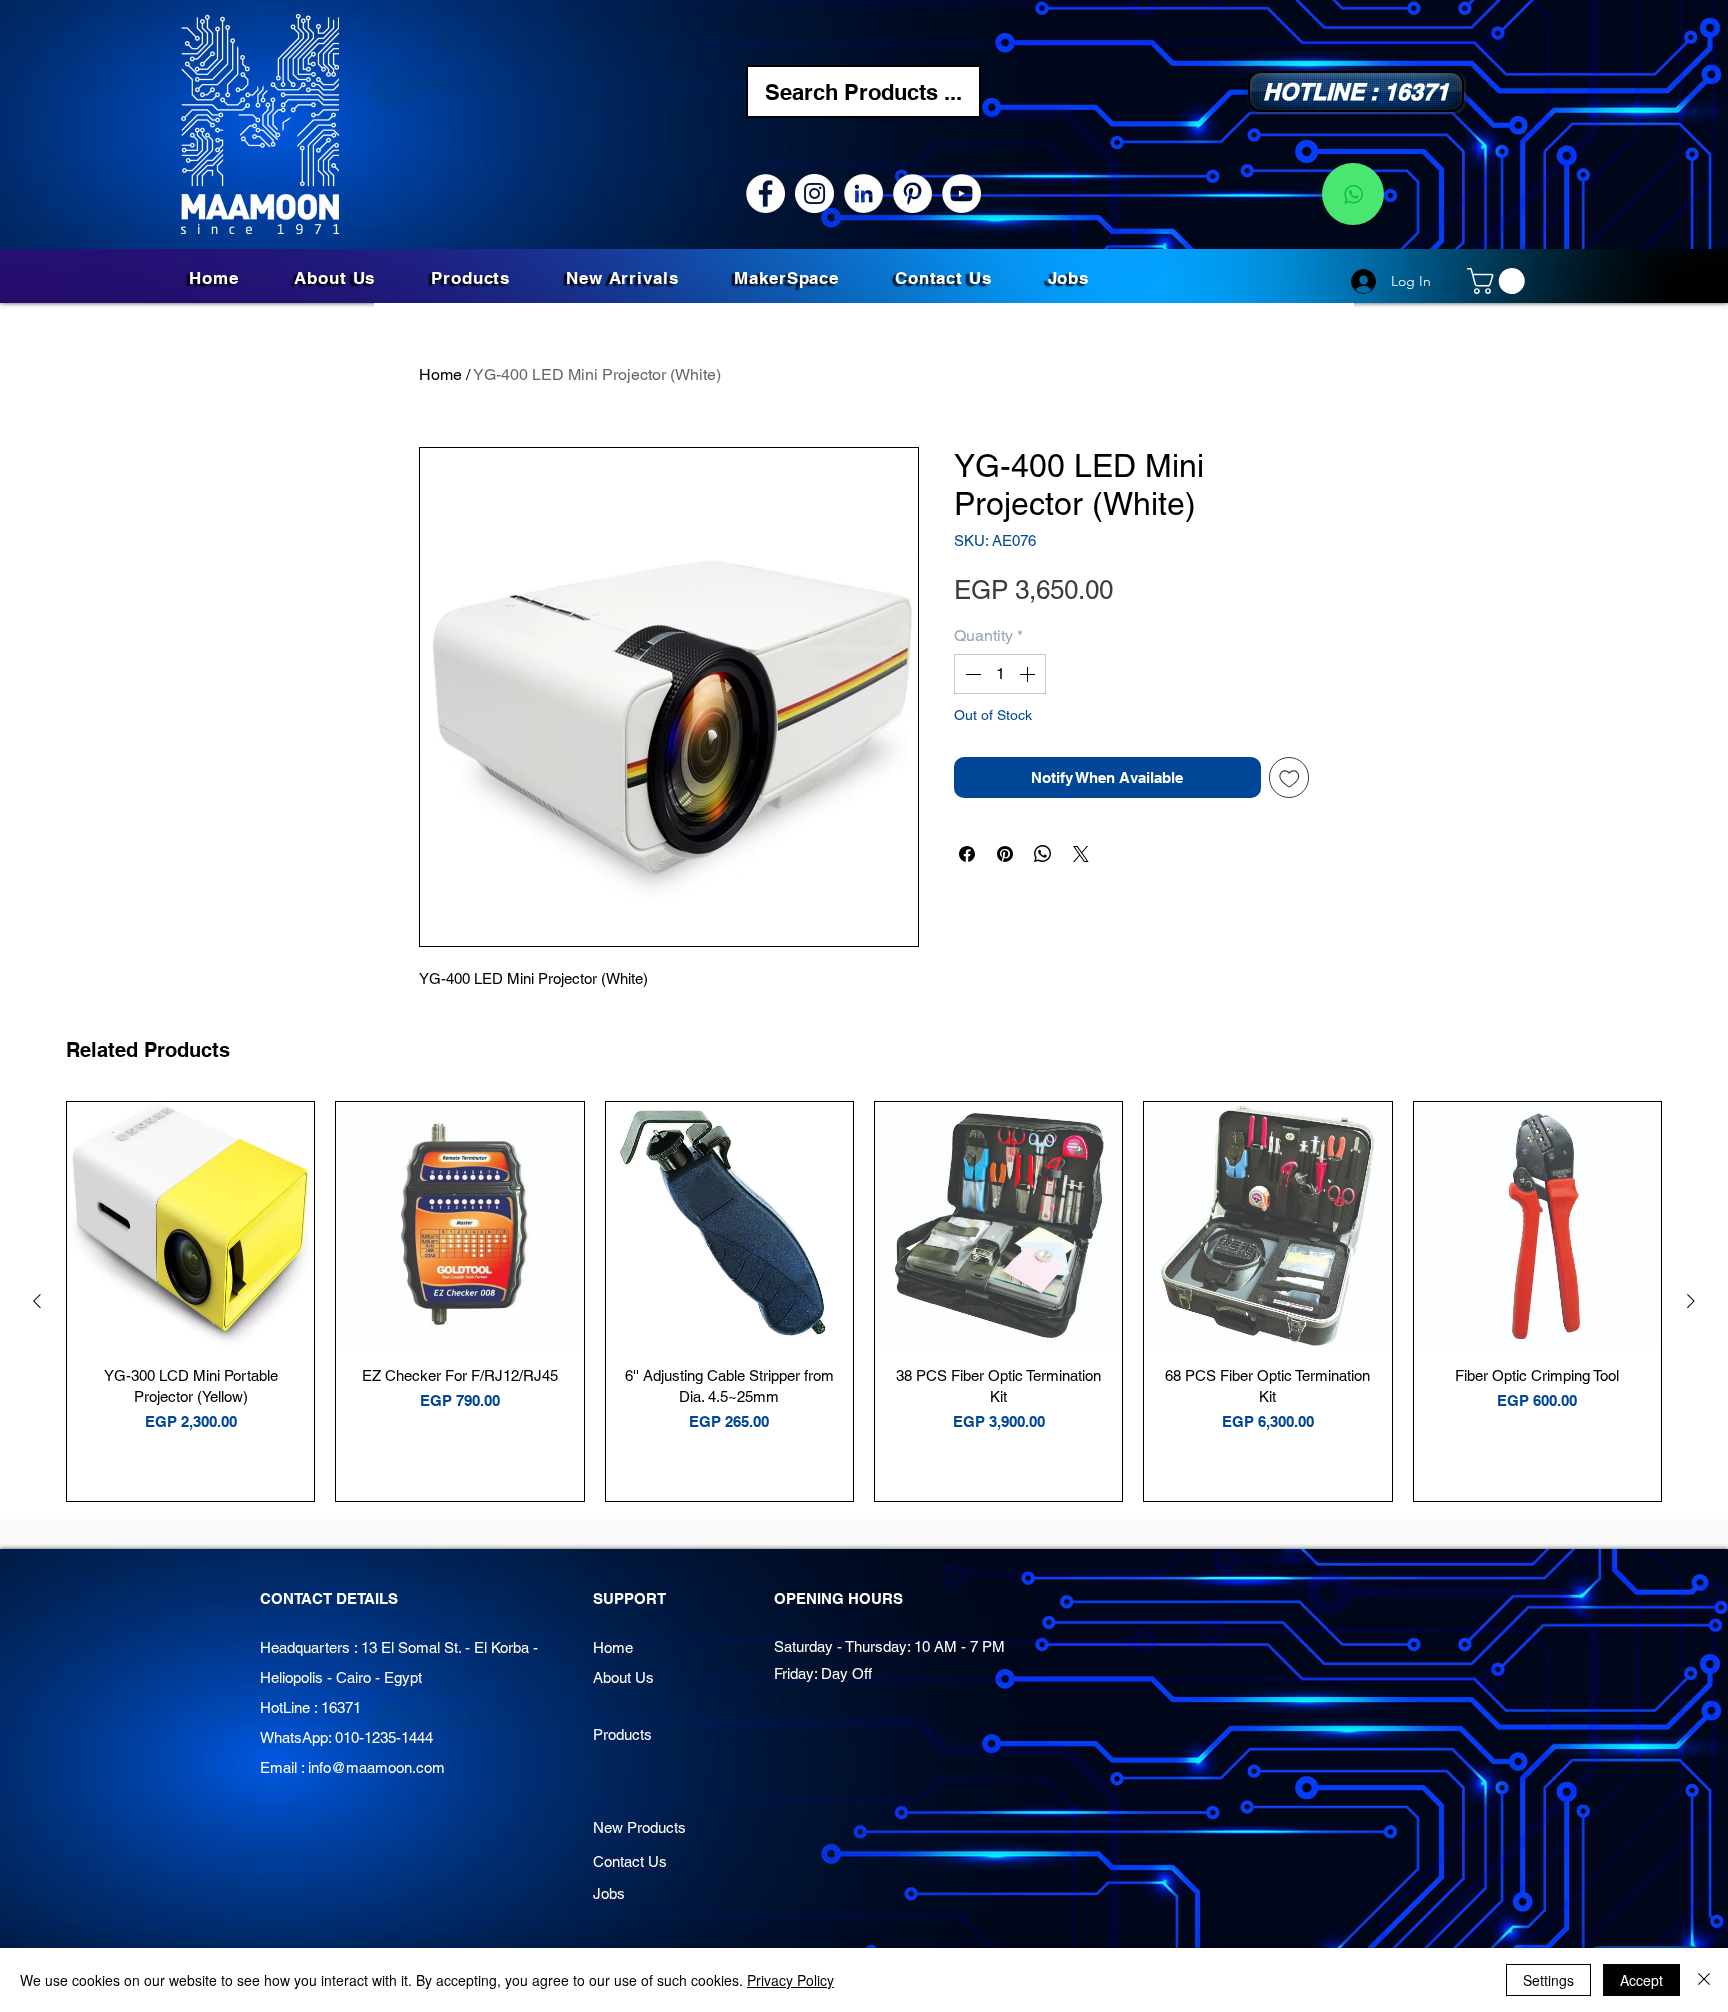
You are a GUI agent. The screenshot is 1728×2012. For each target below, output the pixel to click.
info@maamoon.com (376, 1767)
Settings (1548, 1980)
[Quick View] (190, 1225)
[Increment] (1029, 674)
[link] (1499, 281)
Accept (1641, 1980)
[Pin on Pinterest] (1005, 854)
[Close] (1704, 1980)
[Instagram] (814, 193)
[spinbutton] (1000, 674)
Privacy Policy (790, 1980)
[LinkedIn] (863, 193)
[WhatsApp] (1353, 194)
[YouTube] (961, 193)
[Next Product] (1691, 1301)
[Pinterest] (912, 193)
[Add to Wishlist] (1289, 777)
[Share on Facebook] (967, 854)
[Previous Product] (37, 1301)
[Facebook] (765, 193)
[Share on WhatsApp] (1043, 854)
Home (440, 374)
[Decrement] (971, 674)
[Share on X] (1081, 854)
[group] (864, 1301)
